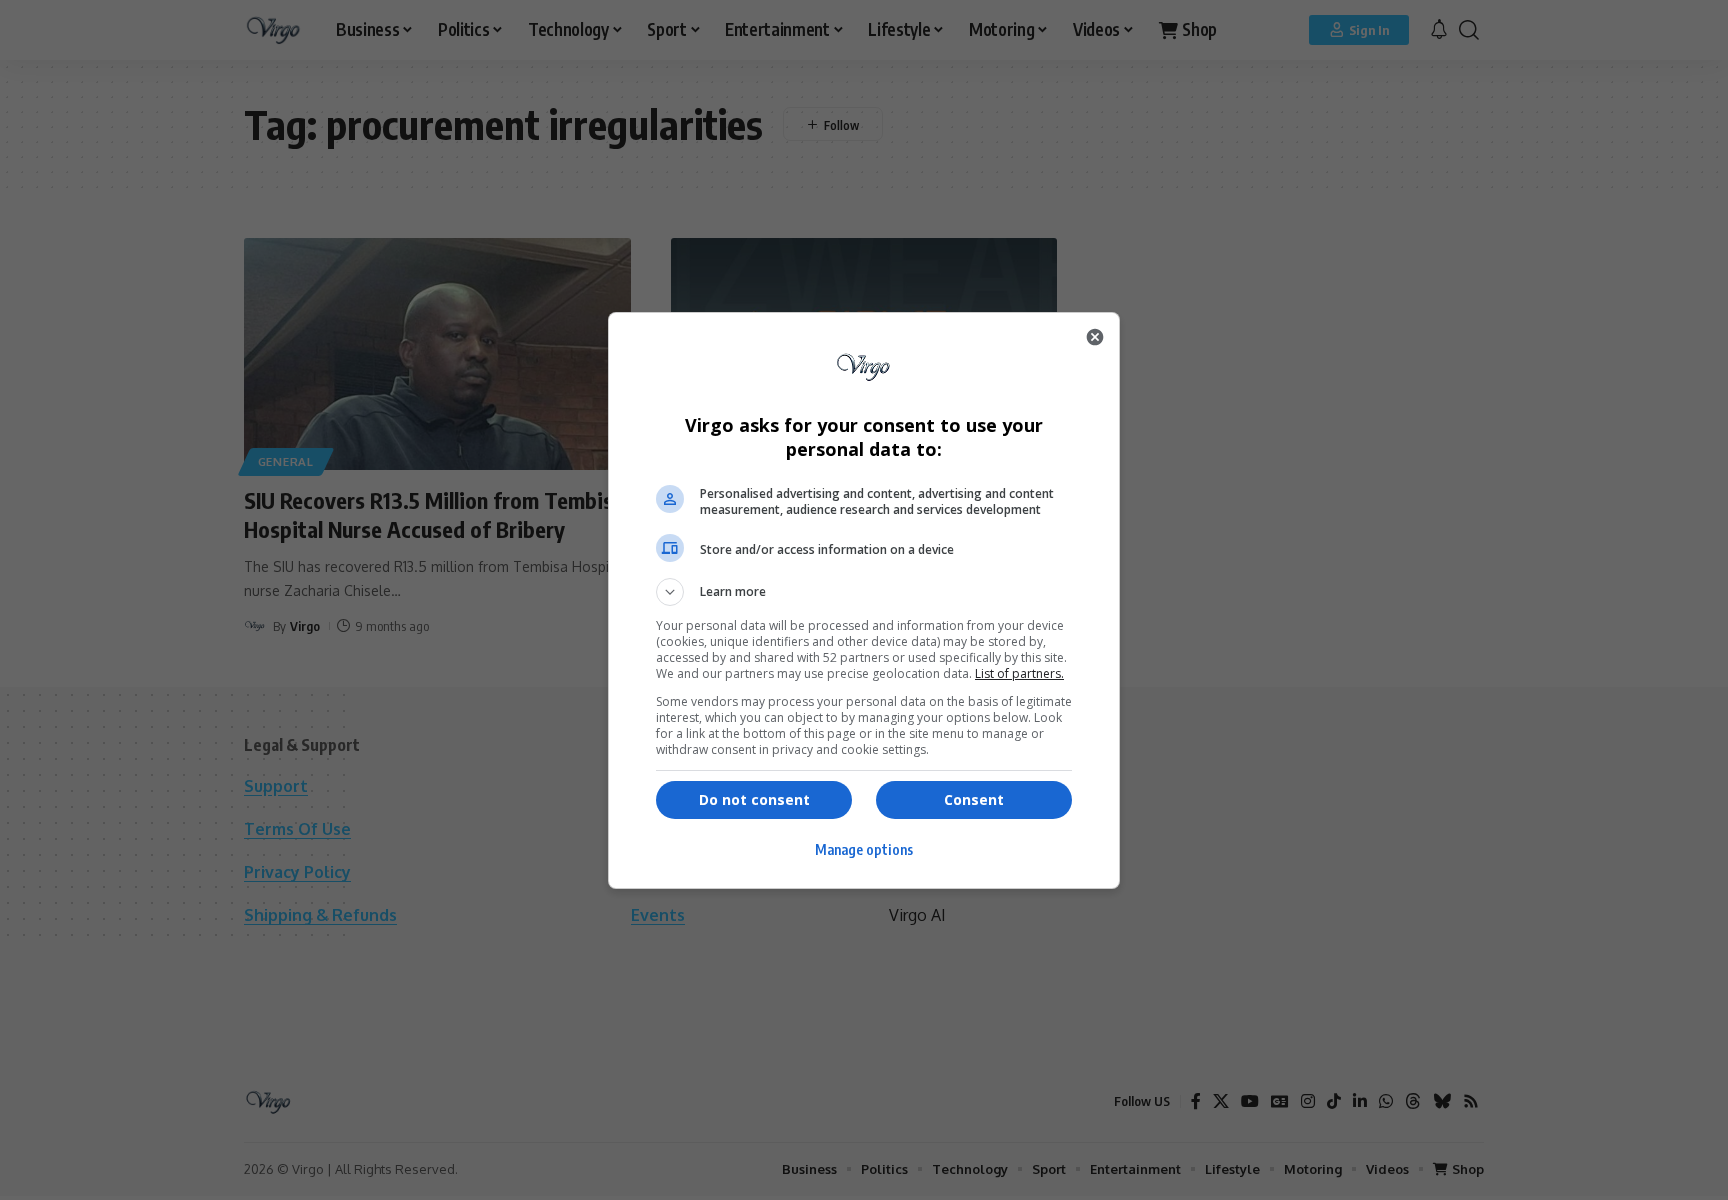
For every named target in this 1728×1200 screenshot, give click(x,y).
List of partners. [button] (1019, 673)
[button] (864, 592)
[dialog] (864, 600)
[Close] (1095, 337)
